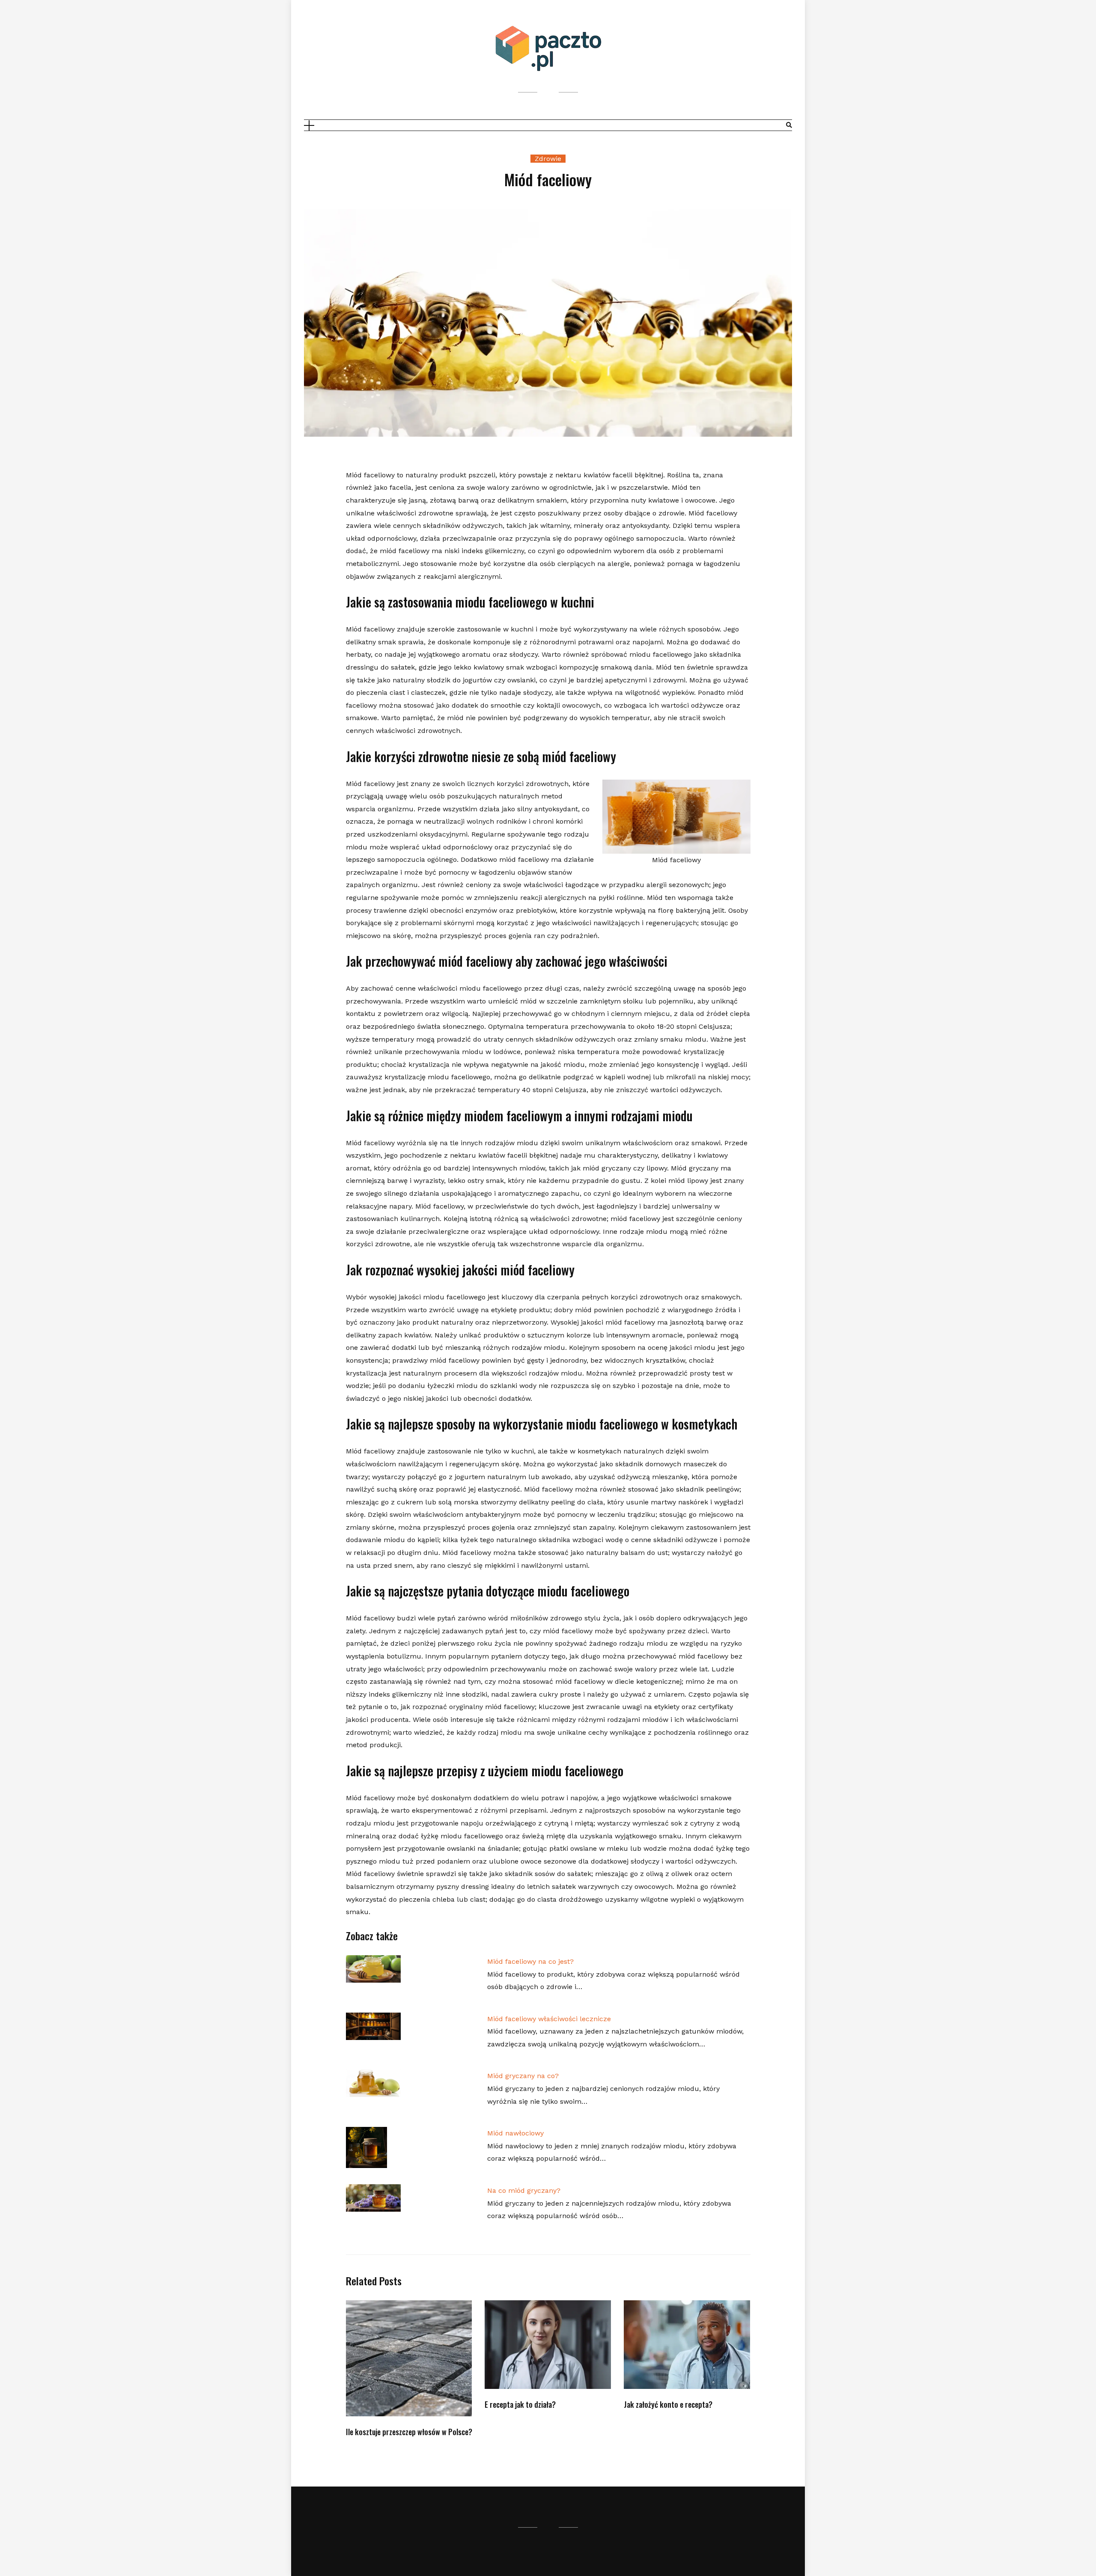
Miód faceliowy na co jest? (530, 1961)
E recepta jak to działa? (520, 2404)
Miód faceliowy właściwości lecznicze (549, 2019)
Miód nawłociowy (515, 2133)
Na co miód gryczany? (524, 2190)
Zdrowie (548, 159)
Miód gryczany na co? (523, 2076)
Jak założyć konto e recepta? (668, 2404)
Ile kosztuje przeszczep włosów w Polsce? (409, 2432)
